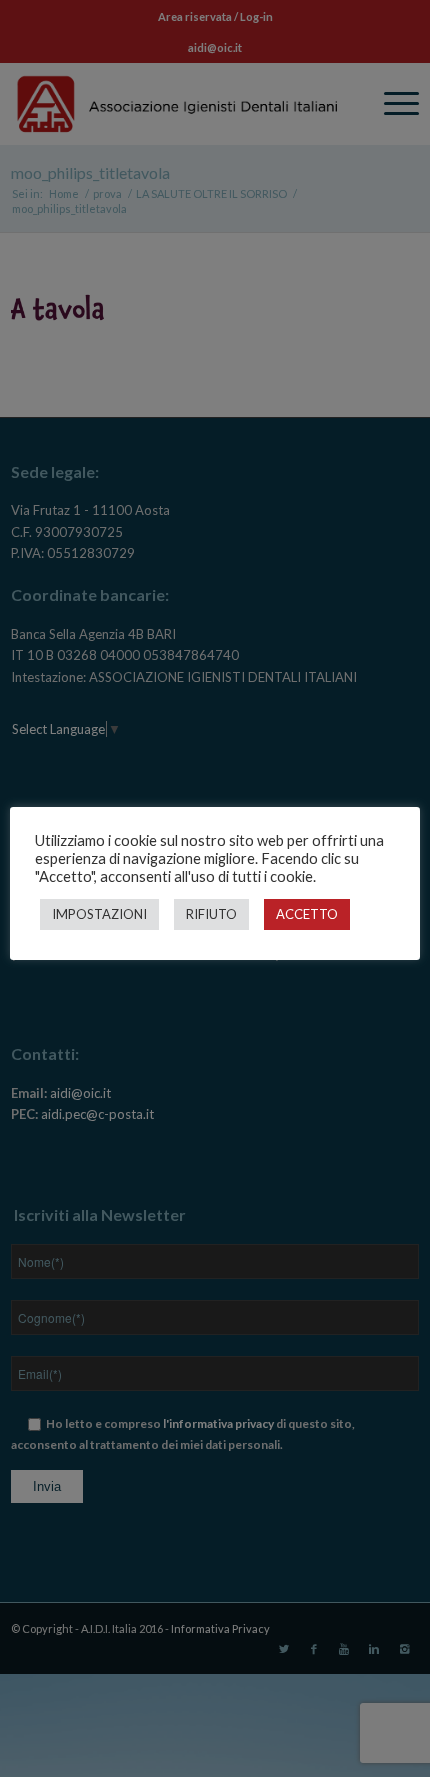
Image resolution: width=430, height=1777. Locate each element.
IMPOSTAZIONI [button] (99, 914)
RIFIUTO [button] (211, 914)
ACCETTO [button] (307, 914)
